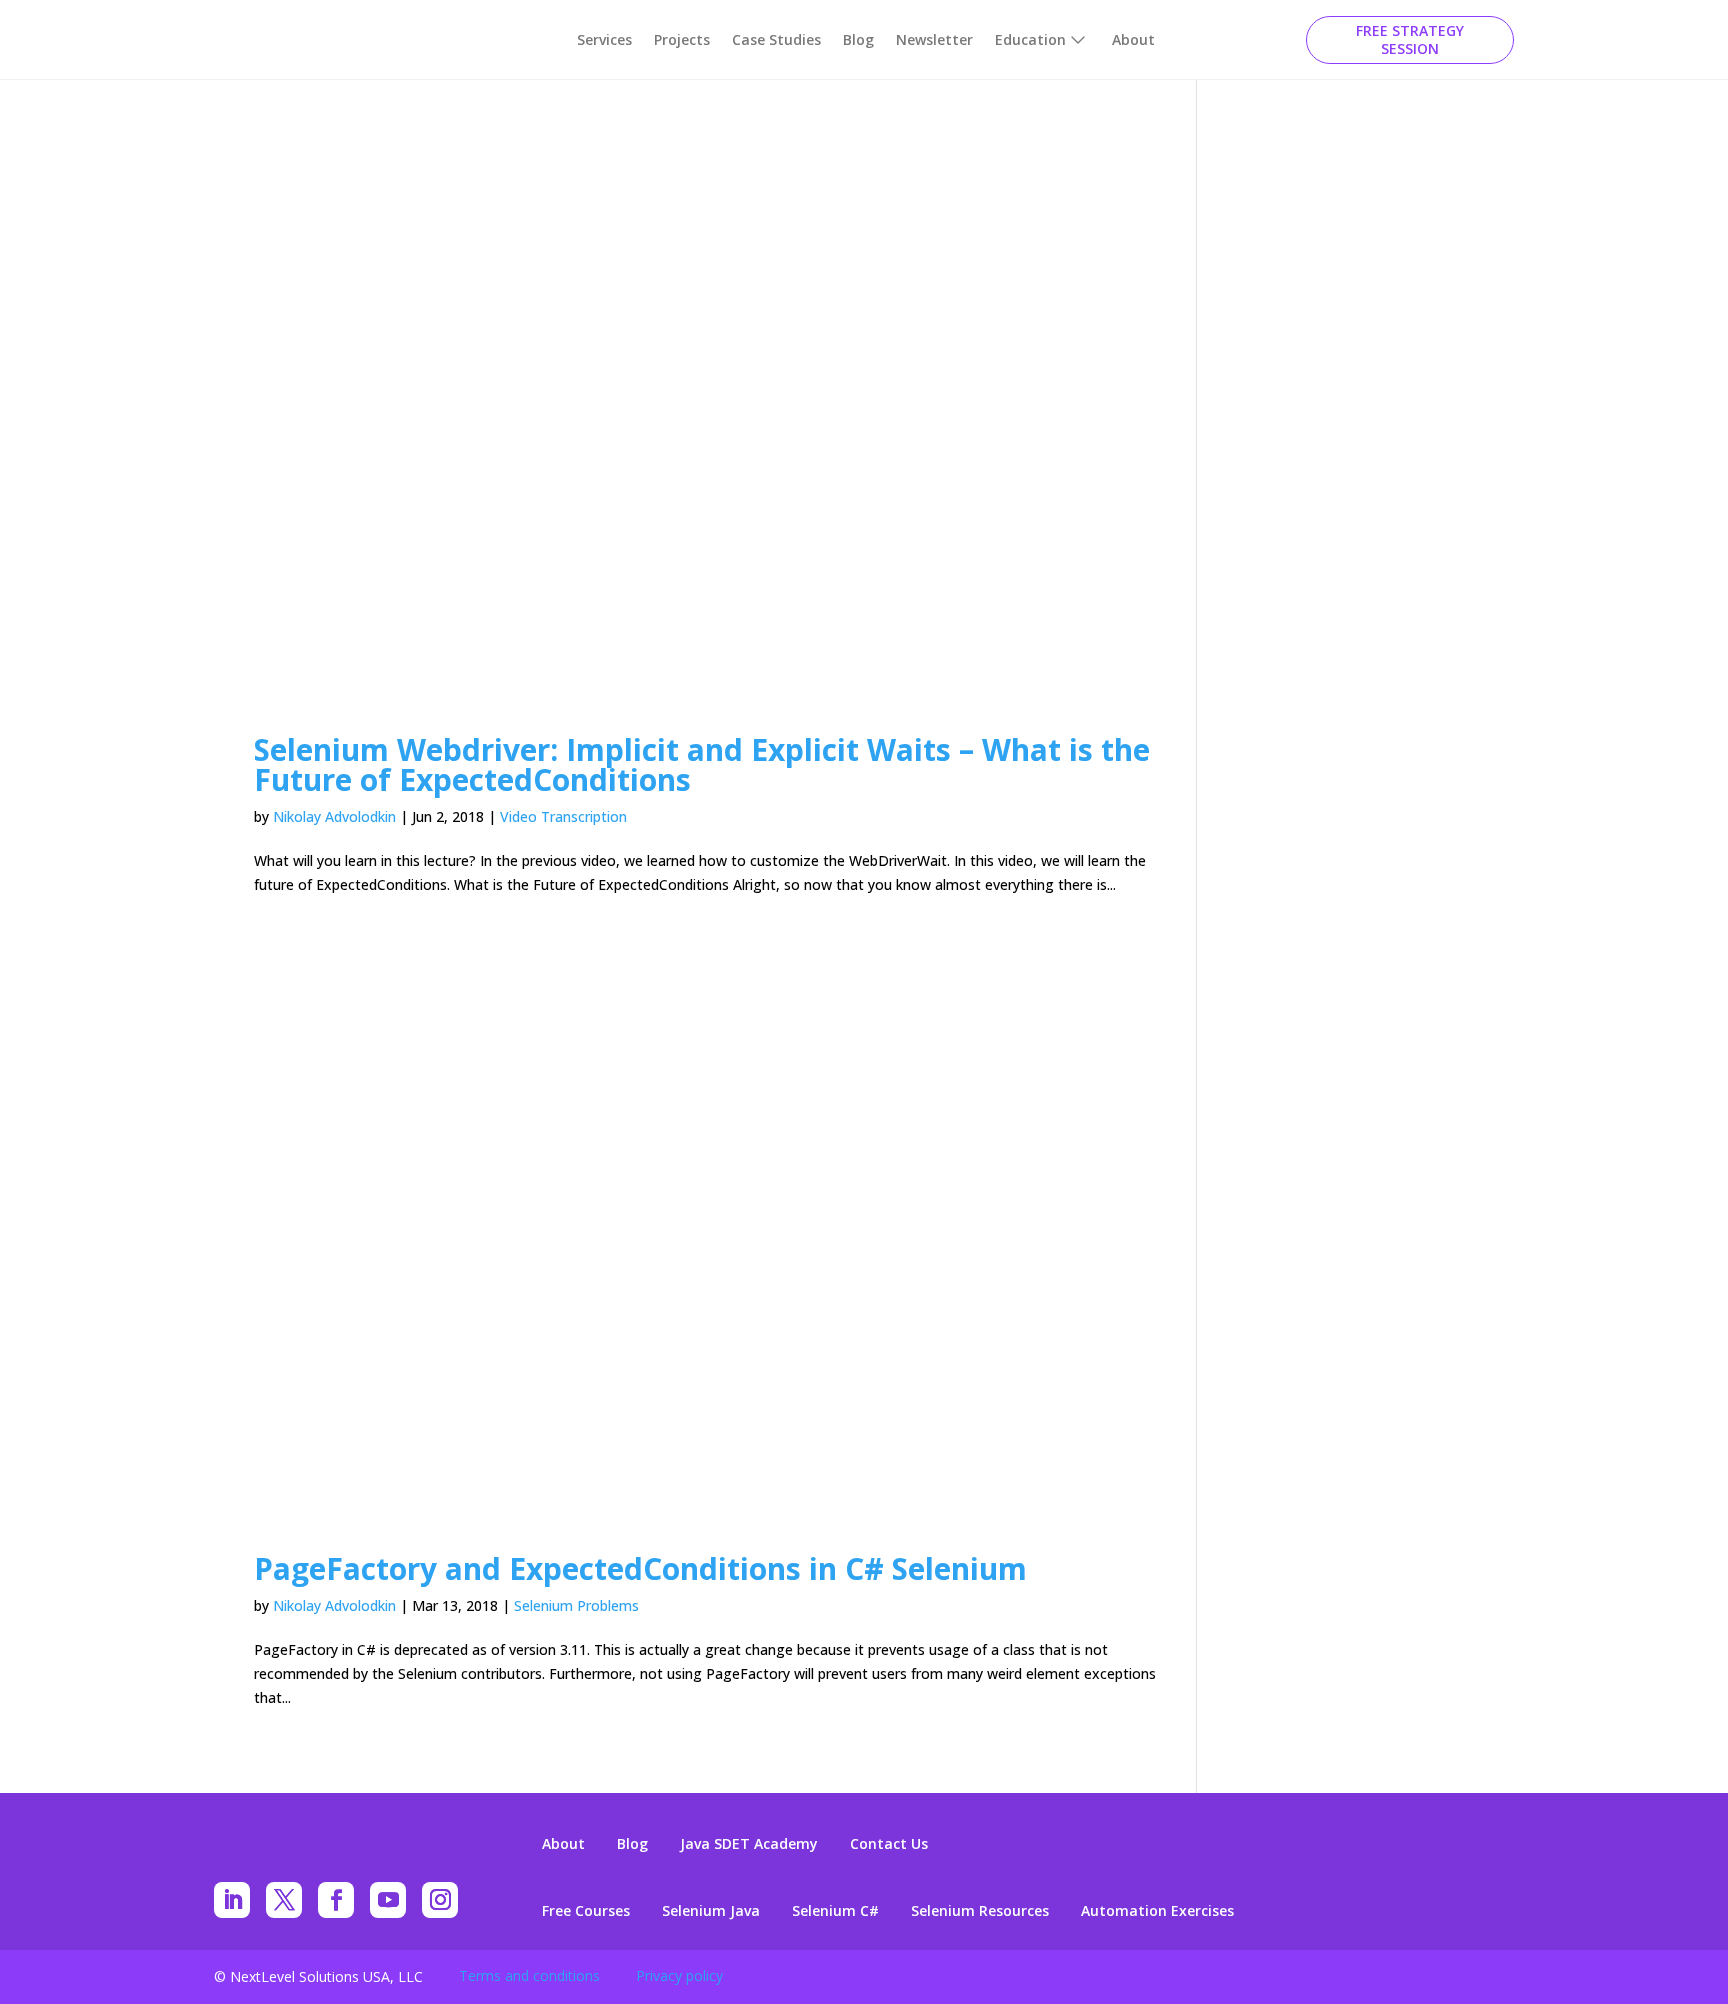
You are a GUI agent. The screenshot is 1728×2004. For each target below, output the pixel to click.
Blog (858, 39)
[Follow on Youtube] (388, 1900)
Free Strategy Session (1410, 39)
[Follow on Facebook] (336, 1900)
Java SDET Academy (749, 1844)
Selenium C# (835, 1911)
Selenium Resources (980, 1911)
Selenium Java (711, 1911)
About (1133, 39)
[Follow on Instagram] (440, 1900)
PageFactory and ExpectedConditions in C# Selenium (640, 1568)
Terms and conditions (529, 1975)
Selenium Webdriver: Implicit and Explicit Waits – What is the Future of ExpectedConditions (702, 764)
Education (1030, 39)
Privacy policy (679, 1975)
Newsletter (934, 39)
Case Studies (776, 39)
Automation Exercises (1157, 1911)
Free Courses (586, 1911)
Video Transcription (563, 816)
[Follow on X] (284, 1900)
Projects (682, 39)
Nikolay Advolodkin (334, 816)
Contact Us (889, 1844)
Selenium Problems (576, 1605)
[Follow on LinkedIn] (232, 1900)
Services (604, 39)
